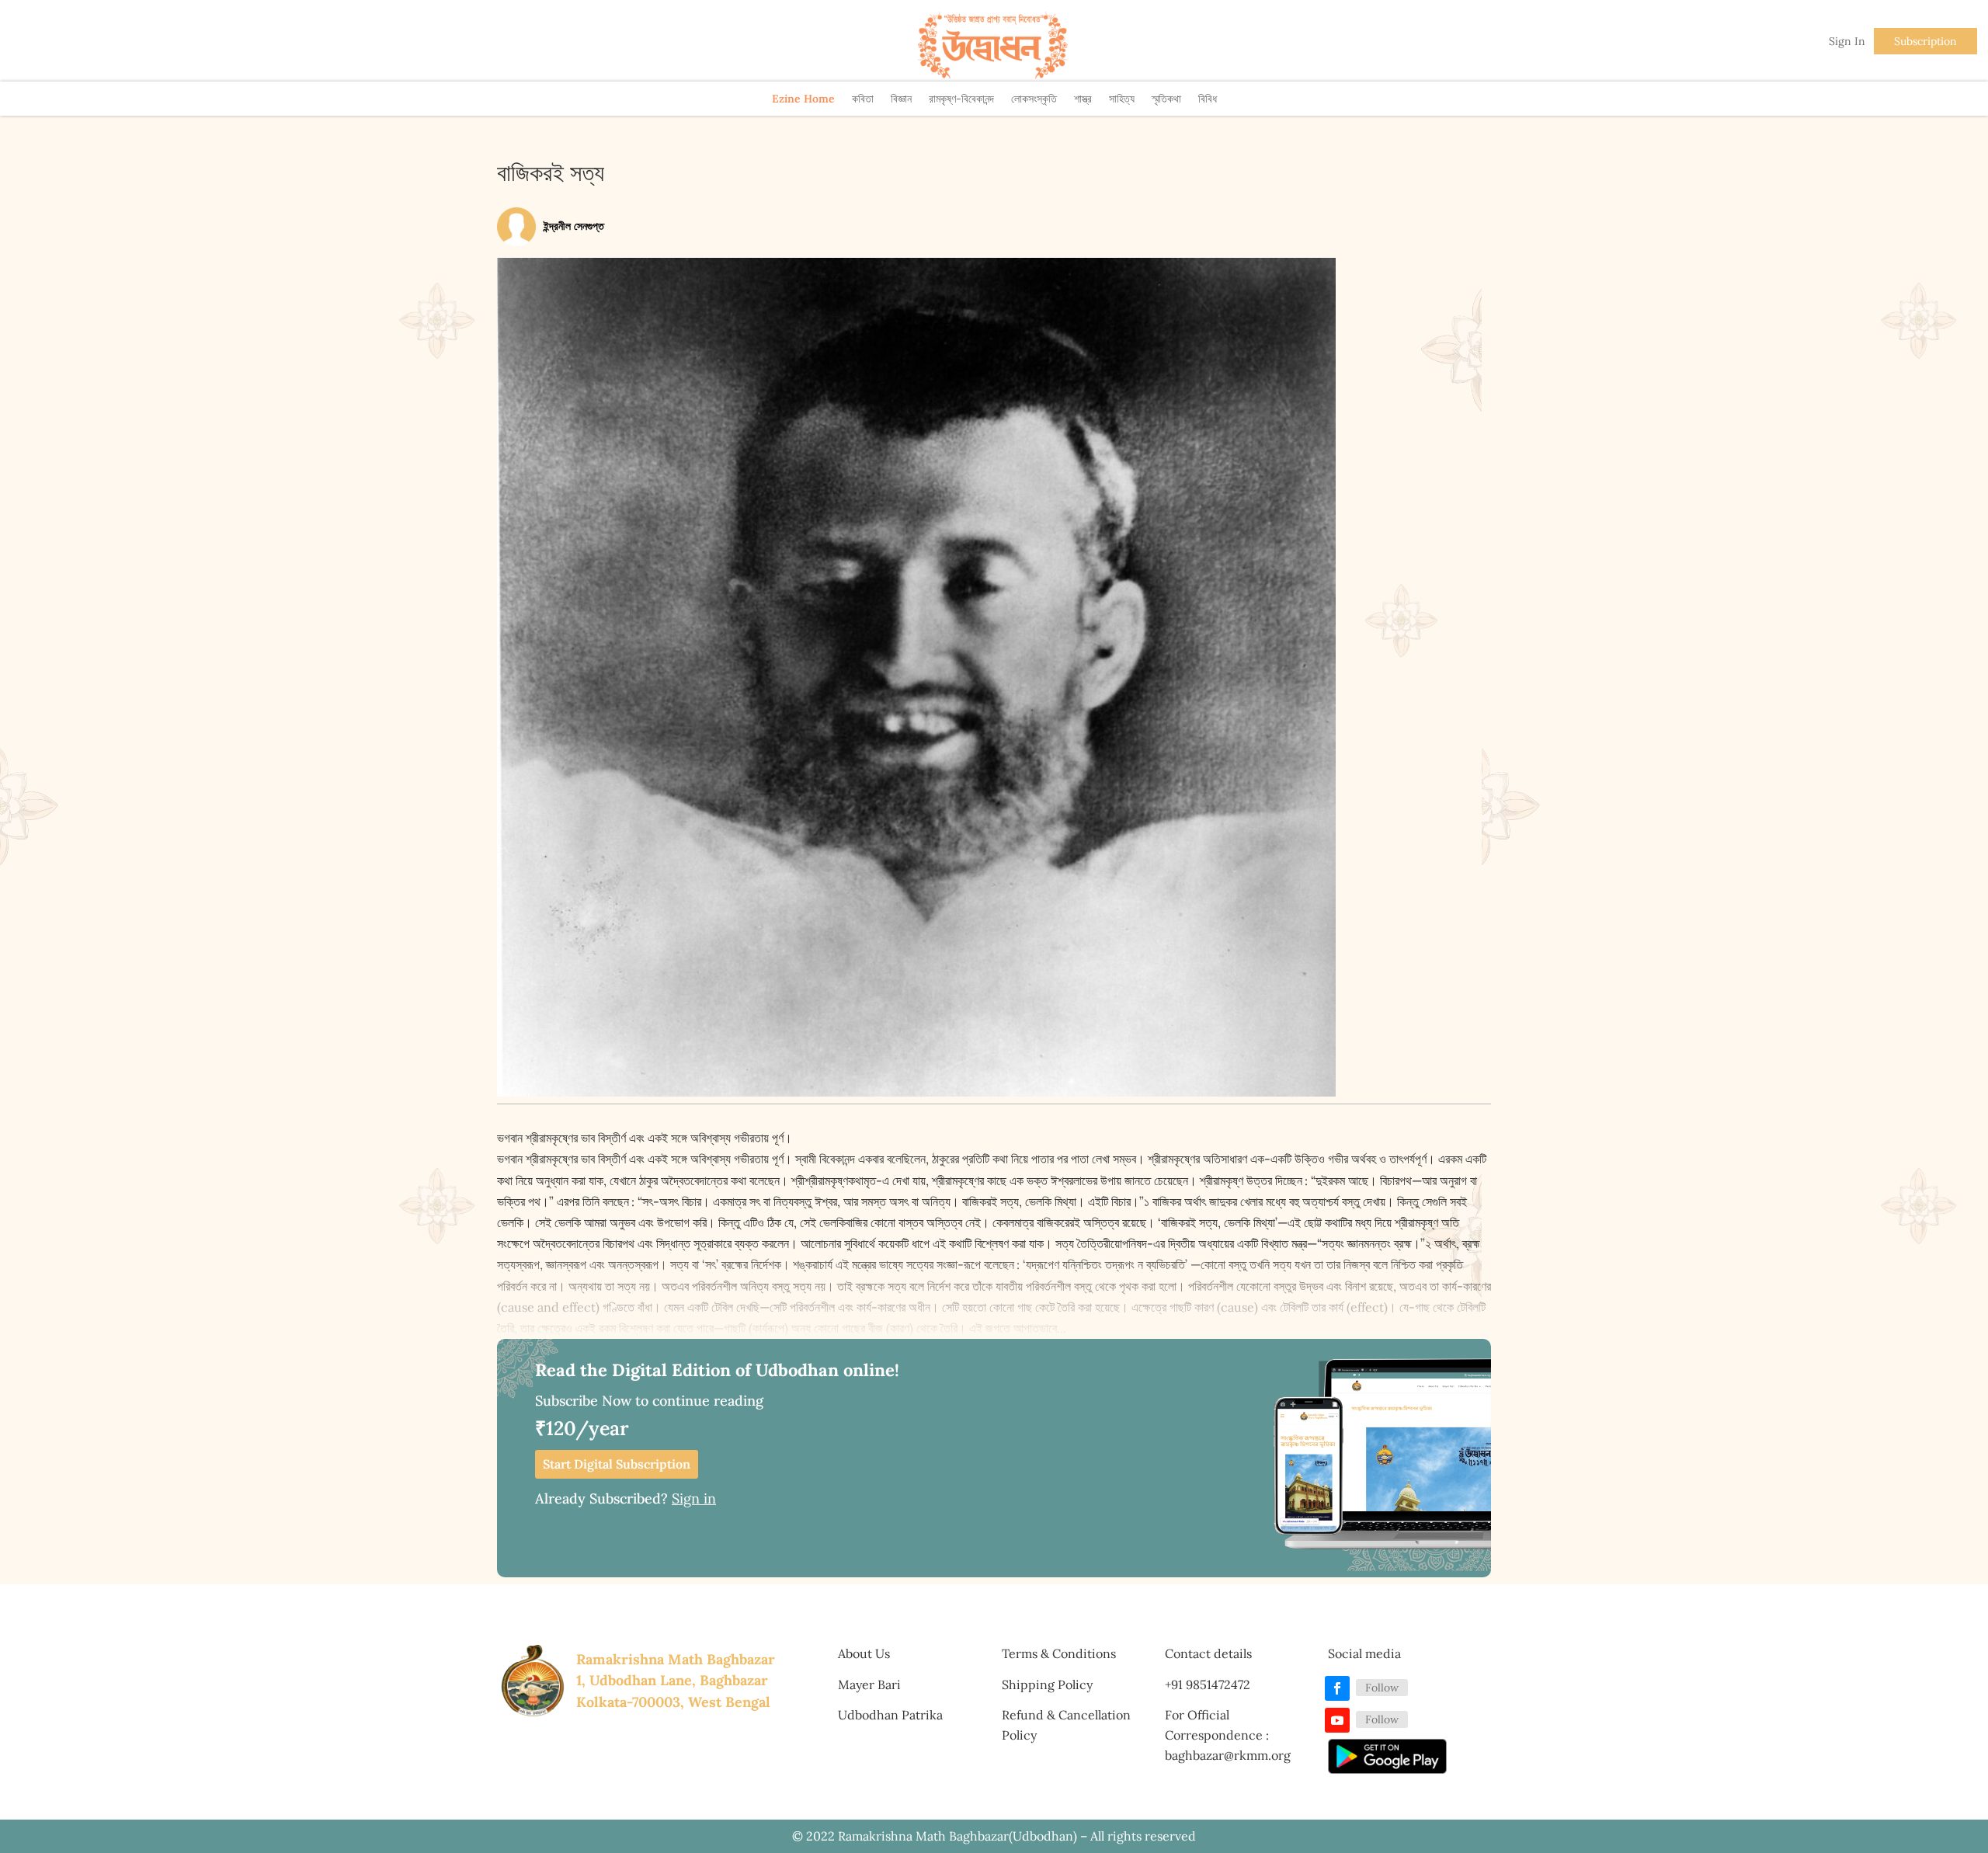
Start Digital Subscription (617, 1464)
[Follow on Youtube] (1337, 1720)
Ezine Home (803, 99)
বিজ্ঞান (901, 99)
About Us (864, 1653)
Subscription (1925, 41)
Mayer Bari (869, 1684)
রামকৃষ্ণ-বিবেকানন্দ (961, 99)
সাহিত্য (1122, 99)
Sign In (1847, 41)
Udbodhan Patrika (890, 1715)
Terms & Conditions (1059, 1653)
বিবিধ (1208, 99)
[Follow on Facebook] (1337, 1688)
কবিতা (863, 99)
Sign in (694, 1498)
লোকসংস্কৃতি (1034, 99)
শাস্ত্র (1083, 99)
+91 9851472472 (1208, 1684)
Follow (1382, 1688)
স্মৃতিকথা (1166, 99)
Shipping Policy (1047, 1684)
